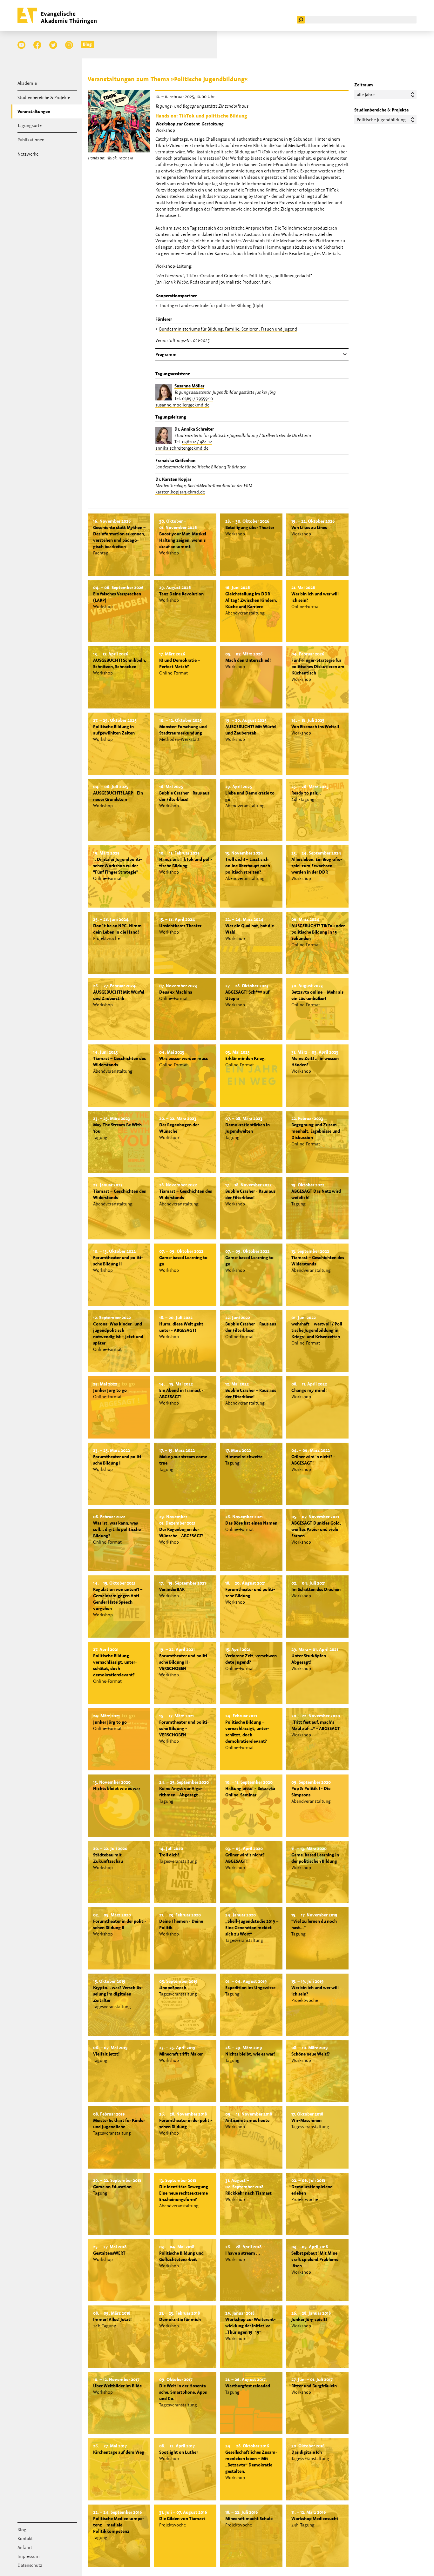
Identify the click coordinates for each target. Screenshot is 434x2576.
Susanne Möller (189, 386)
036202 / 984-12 (197, 442)
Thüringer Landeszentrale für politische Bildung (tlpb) (211, 305)
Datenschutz (30, 2565)
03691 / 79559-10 (197, 399)
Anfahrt (25, 2547)
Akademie (27, 83)
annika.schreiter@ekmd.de (182, 448)
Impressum (29, 2556)
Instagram (69, 45)
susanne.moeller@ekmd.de (182, 405)
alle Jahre (366, 95)
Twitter (53, 45)
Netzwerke (28, 154)
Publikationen (31, 140)
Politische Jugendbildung (381, 120)
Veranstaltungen (34, 111)
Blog (87, 44)
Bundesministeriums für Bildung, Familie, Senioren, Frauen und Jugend (228, 329)
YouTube (21, 45)
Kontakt (25, 2539)
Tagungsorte (30, 125)
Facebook (37, 45)
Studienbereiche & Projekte (44, 97)
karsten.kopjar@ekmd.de (180, 492)
